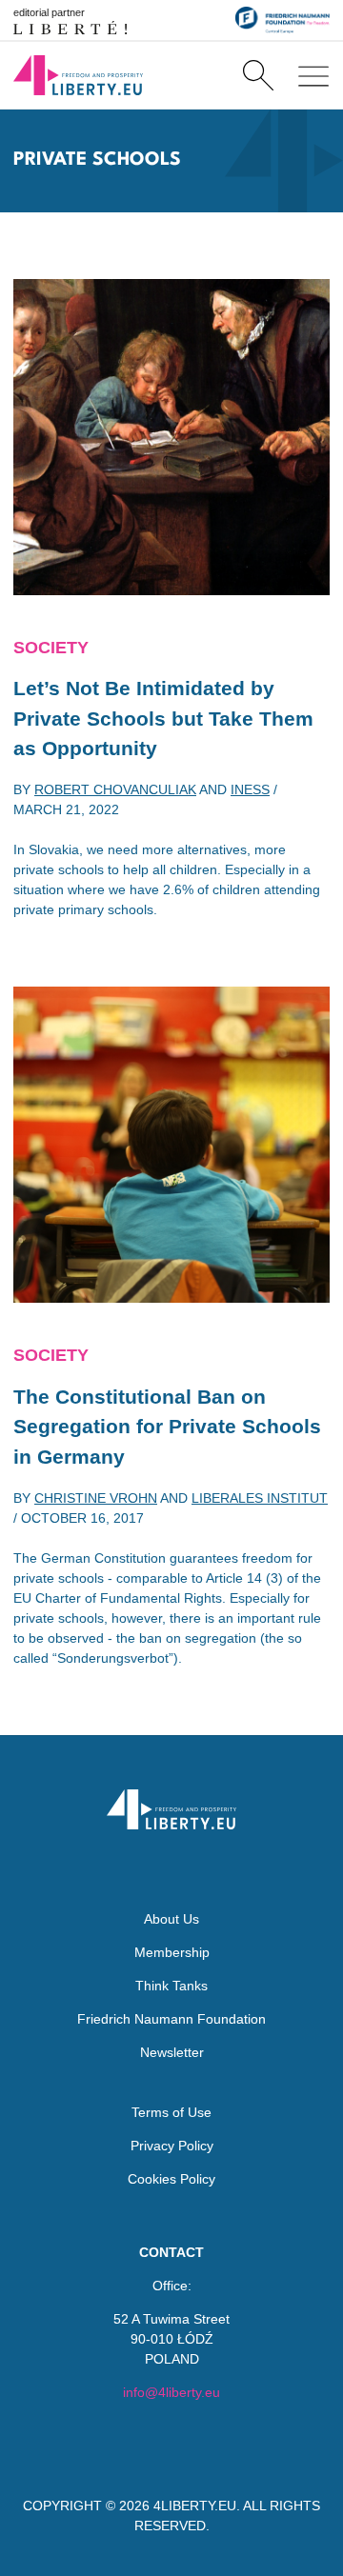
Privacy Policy (172, 2146)
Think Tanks (171, 1986)
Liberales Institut (260, 1498)
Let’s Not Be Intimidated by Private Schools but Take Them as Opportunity (163, 718)
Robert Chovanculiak (115, 789)
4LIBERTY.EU (195, 2506)
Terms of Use (171, 2112)
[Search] (258, 75)
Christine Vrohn (96, 1498)
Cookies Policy (171, 2179)
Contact (171, 2252)
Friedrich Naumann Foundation (171, 2019)
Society (51, 648)
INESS (250, 789)
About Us (171, 1919)
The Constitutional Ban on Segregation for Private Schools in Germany (167, 1427)
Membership (172, 1952)
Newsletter (172, 2052)
